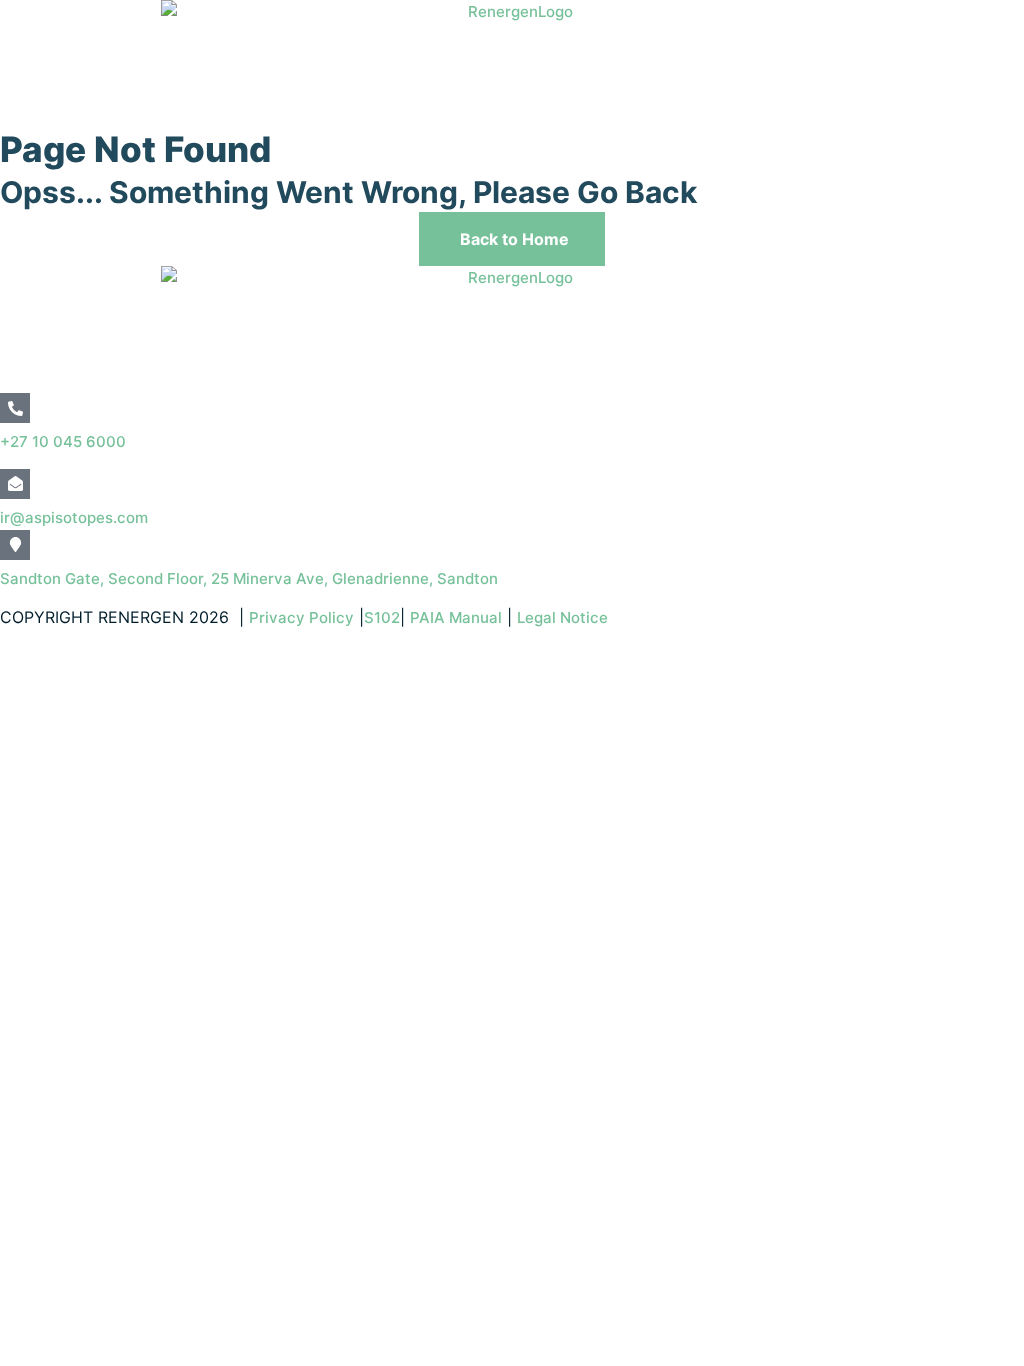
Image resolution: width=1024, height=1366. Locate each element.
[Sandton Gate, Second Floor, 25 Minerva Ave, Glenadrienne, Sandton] (15, 545)
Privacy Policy (301, 617)
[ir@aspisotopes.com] (15, 484)
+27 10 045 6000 (63, 441)
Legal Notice (564, 617)
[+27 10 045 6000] (15, 408)
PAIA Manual (456, 617)
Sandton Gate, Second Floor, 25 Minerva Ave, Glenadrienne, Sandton (249, 578)
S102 (382, 617)
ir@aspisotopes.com (74, 517)
